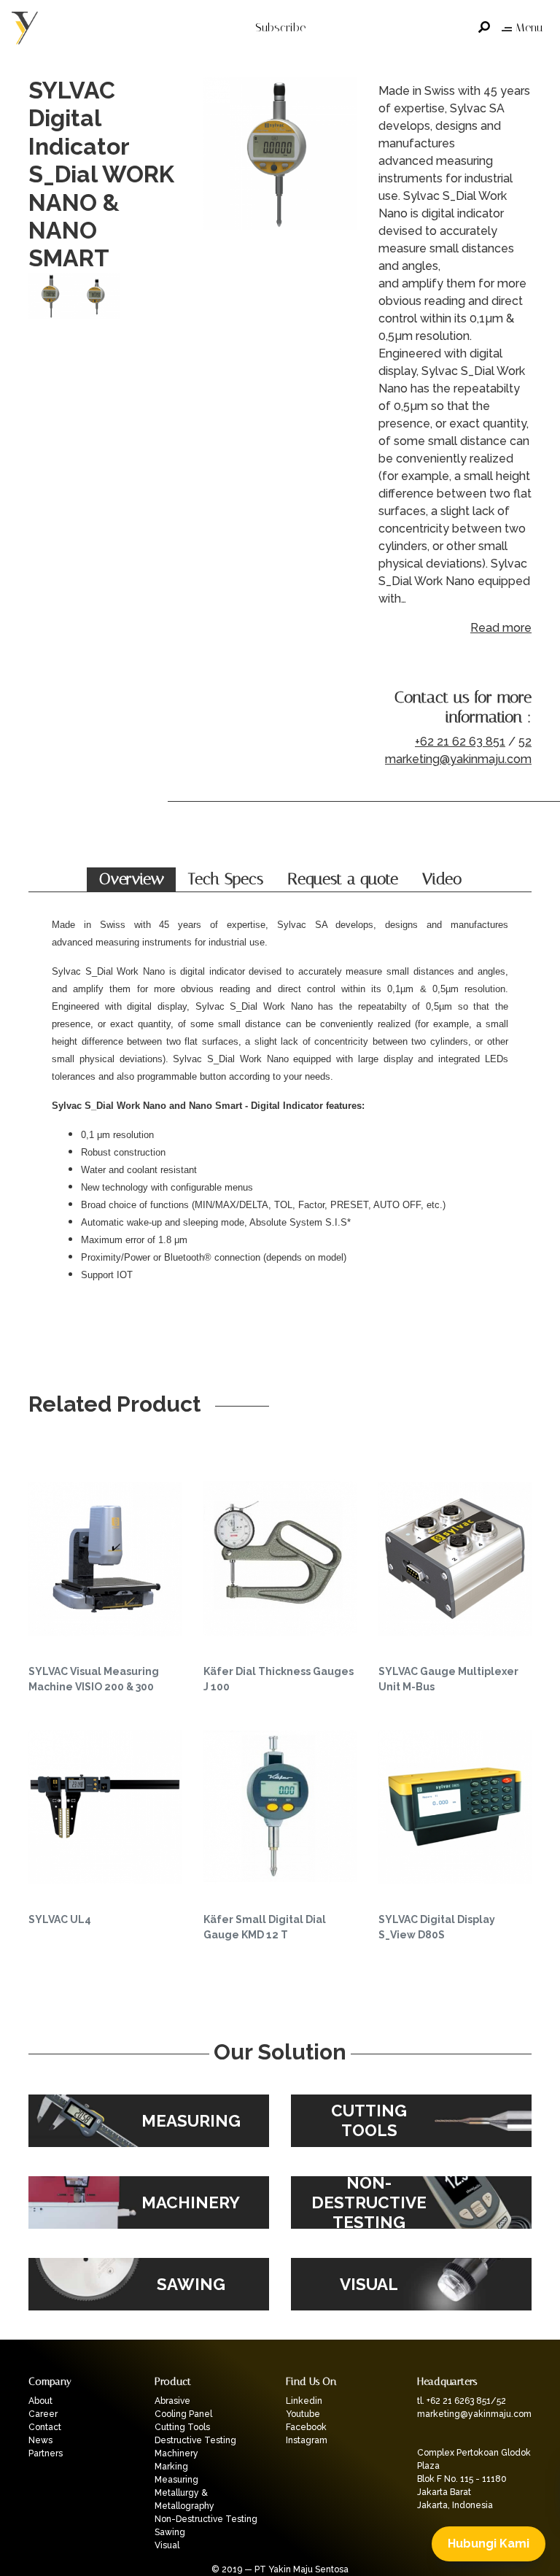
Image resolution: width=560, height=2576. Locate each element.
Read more (501, 628)
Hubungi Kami (489, 2544)
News (40, 2440)
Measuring (176, 2480)
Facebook (306, 2427)
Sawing (170, 2532)
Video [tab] (442, 879)
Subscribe (280, 27)
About (40, 2401)
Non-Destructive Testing (206, 2519)
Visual (167, 2545)
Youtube (303, 2414)
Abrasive (172, 2401)
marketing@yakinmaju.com (458, 759)
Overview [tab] (132, 879)
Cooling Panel (183, 2414)
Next (342, 174)
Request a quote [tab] (343, 879)
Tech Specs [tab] (226, 879)
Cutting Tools (182, 2427)
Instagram (307, 2440)
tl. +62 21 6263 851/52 (462, 2401)
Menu (529, 27)
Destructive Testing (195, 2440)
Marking (171, 2467)
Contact (45, 2427)
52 (525, 742)
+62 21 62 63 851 (460, 742)
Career (43, 2414)
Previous (218, 174)
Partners (46, 2453)
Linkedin (304, 2401)
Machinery (176, 2453)
